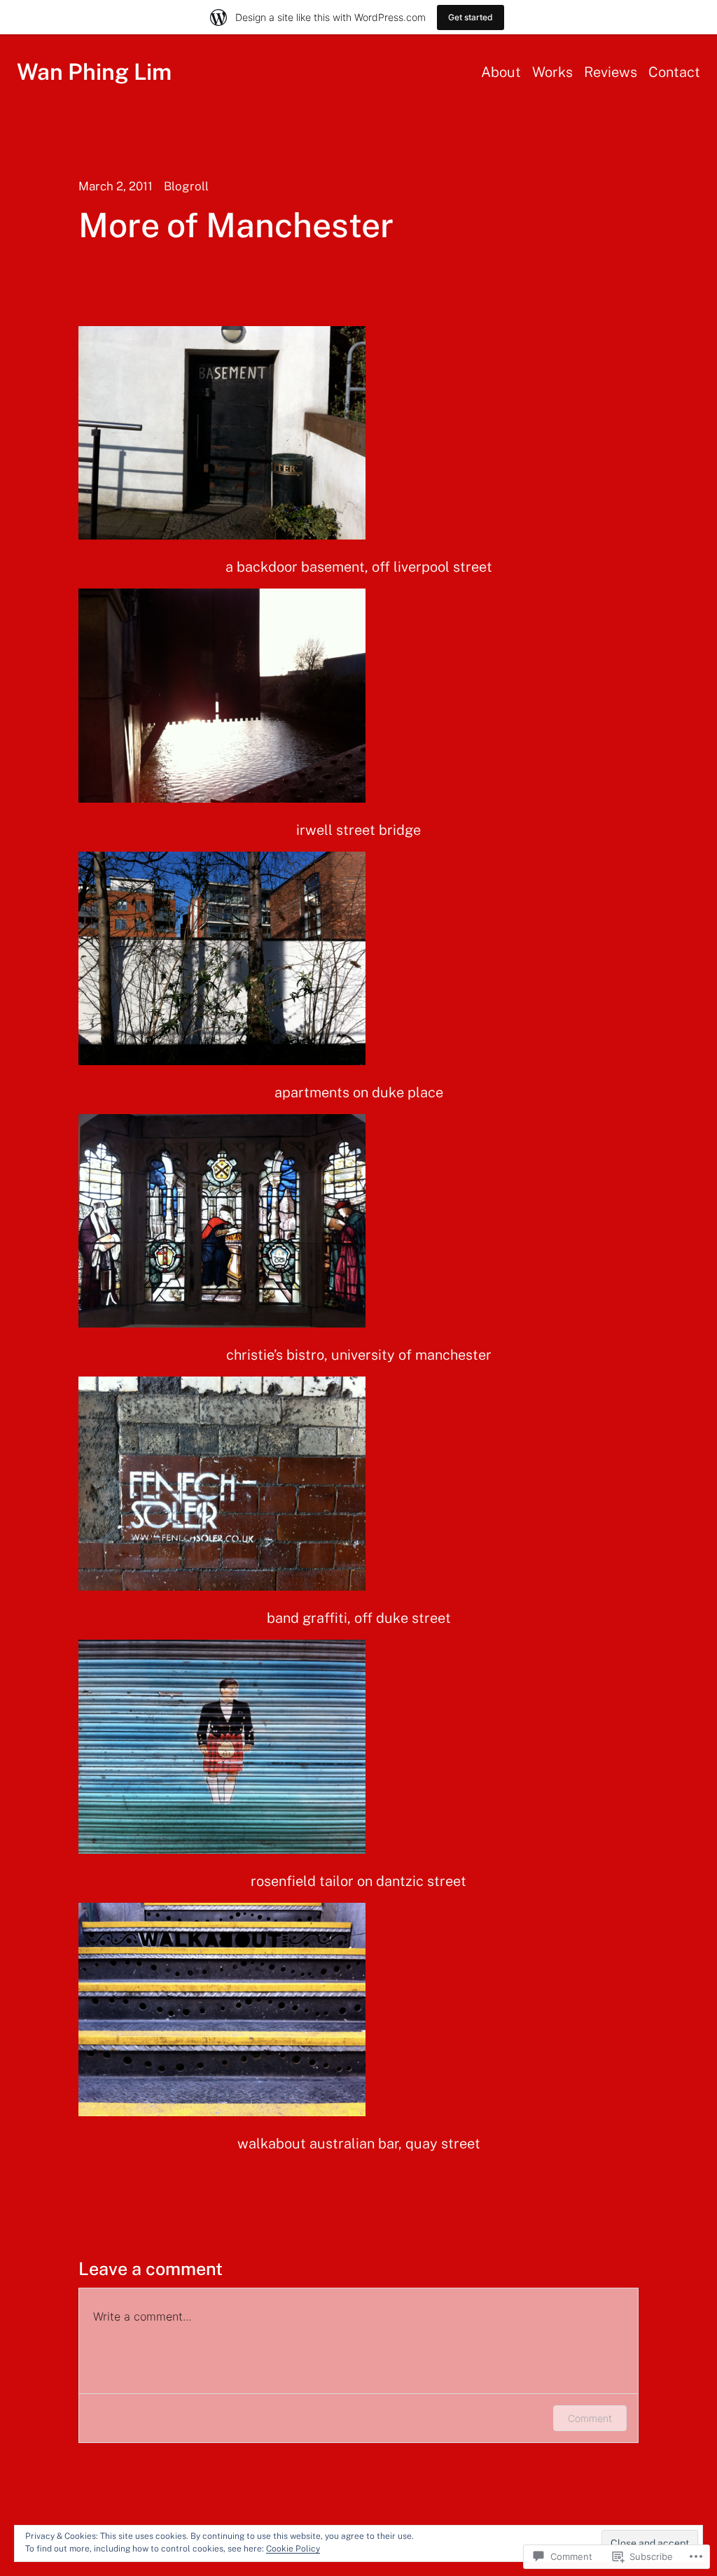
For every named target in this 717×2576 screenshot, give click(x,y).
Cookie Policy (293, 2549)
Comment (590, 2418)
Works (552, 72)
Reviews (611, 72)
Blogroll (186, 186)
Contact (674, 72)
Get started (471, 17)
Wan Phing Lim (94, 72)
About (501, 72)
